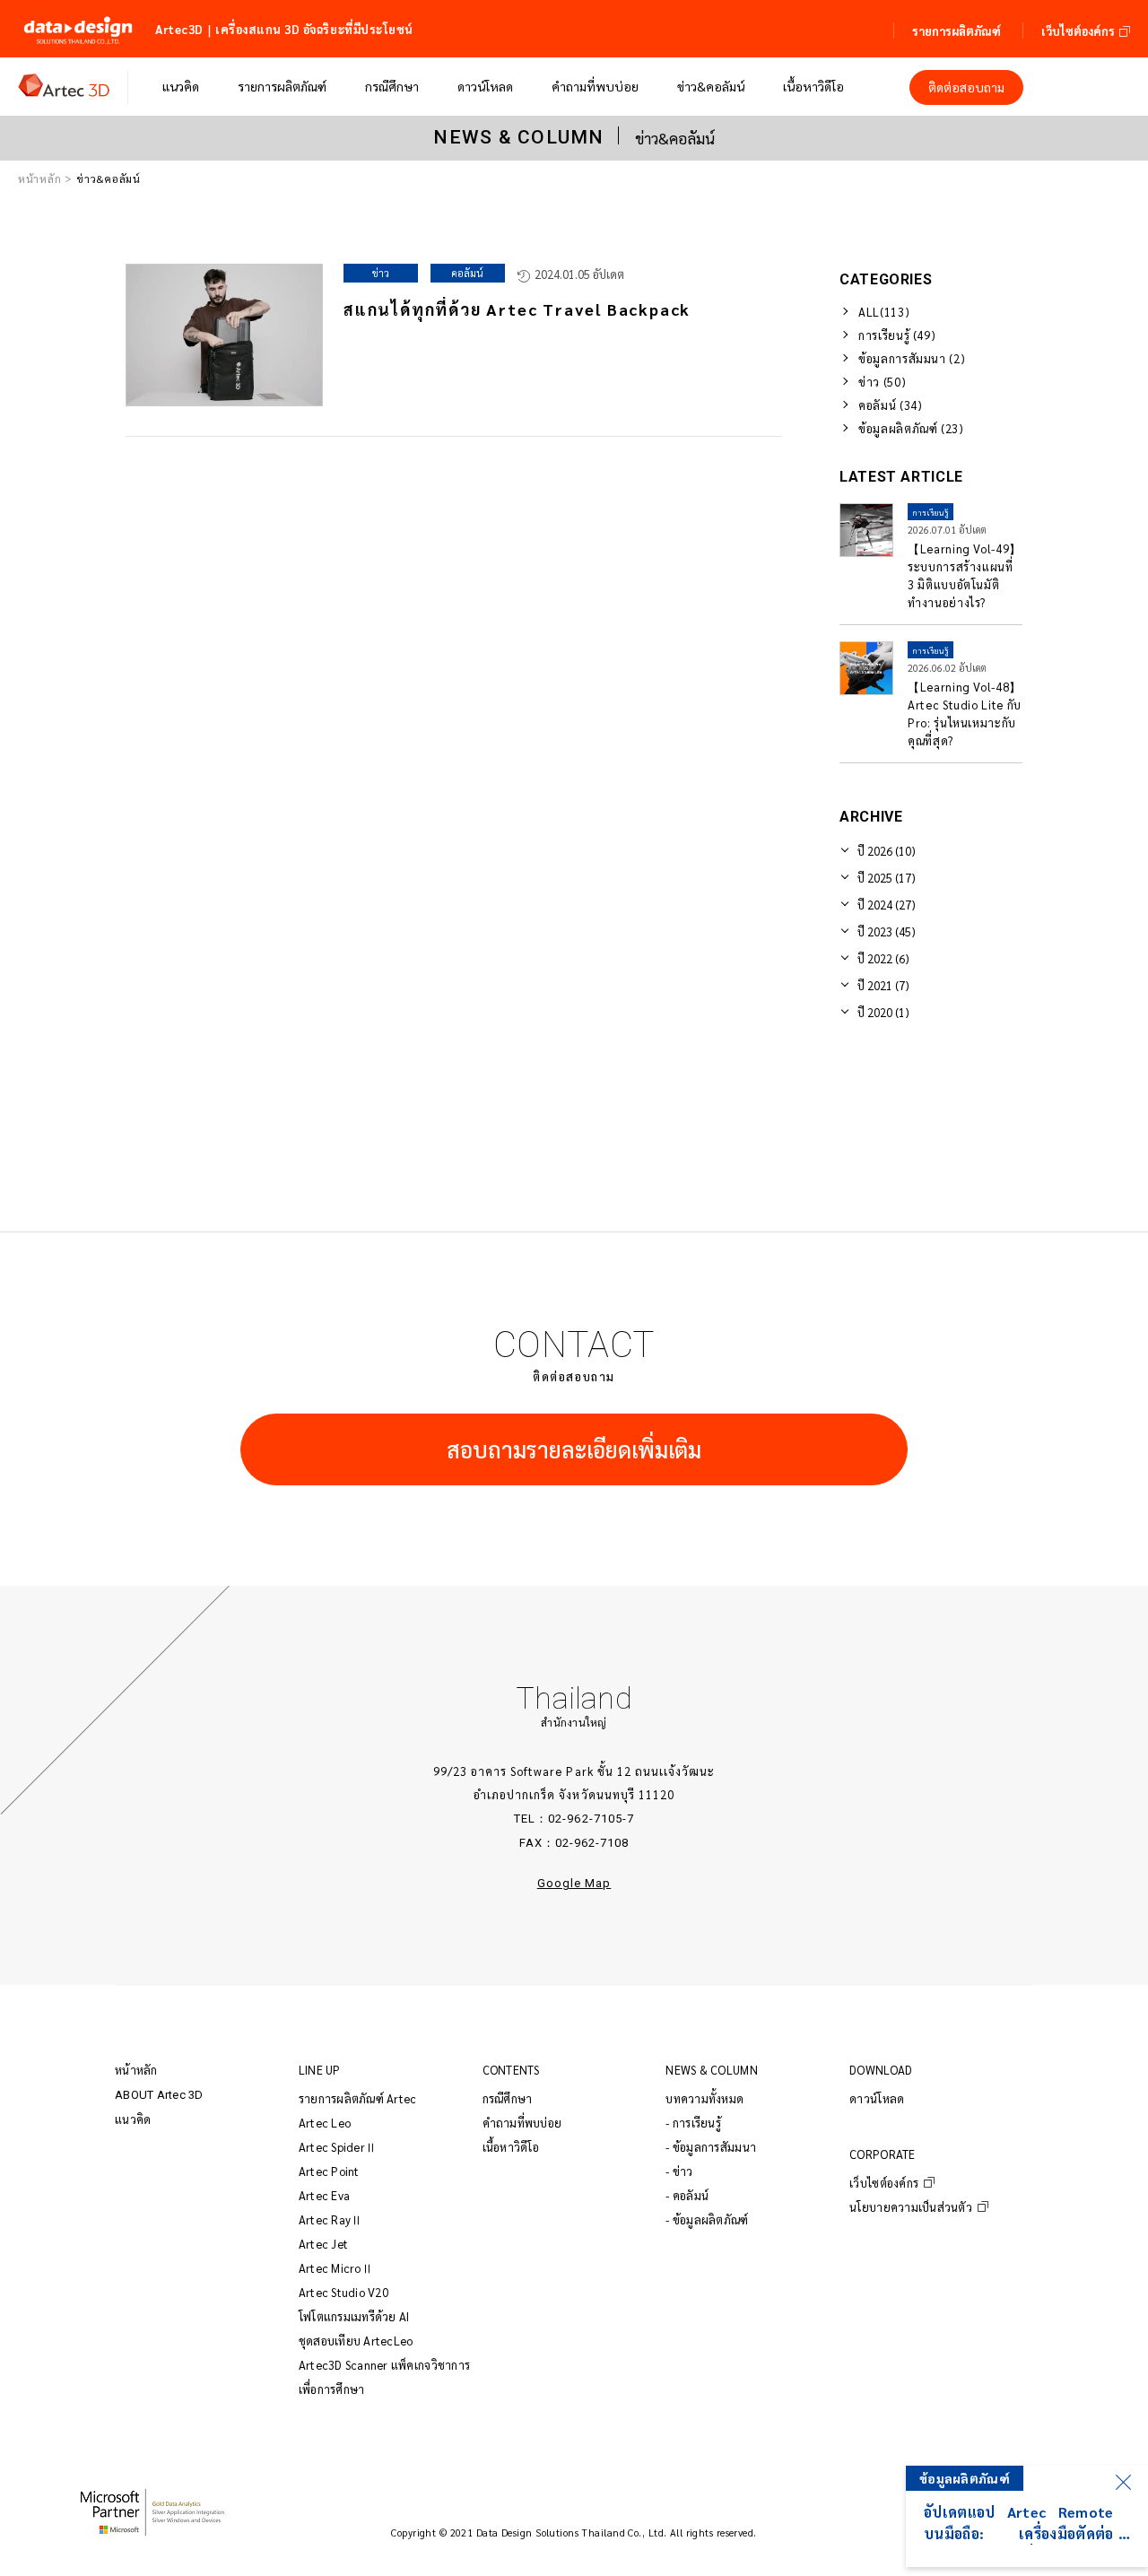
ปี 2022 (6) (883, 958)
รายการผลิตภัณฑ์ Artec (358, 2098)
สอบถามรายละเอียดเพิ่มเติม (574, 1449)
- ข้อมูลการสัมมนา (711, 2147)
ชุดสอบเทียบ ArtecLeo (356, 2341)
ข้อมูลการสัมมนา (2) (912, 358)
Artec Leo (325, 2123)
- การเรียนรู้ (693, 2123)
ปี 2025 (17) (887, 878)
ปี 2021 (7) (883, 985)
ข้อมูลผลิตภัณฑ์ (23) (911, 428)
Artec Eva (324, 2195)
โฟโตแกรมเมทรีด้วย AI (354, 2316)
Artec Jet (323, 2244)
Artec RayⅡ (331, 2219)
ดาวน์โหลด (877, 2098)
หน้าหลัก (39, 178)
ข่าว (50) (882, 382)
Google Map (574, 1883)
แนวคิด (133, 2119)
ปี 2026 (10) (887, 851)
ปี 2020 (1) (883, 1012)
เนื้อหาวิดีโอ (511, 2147)
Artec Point (329, 2171)
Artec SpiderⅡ (338, 2147)
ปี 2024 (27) (887, 905)
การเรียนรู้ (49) (897, 335)
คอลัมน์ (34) (891, 405)
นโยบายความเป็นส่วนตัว (911, 2207)
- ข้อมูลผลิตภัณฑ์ (707, 2219)
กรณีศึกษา (508, 2098)
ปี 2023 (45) (887, 931)
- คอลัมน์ (687, 2195)
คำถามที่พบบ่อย (522, 2123)
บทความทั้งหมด (704, 2098)
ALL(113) (884, 312)
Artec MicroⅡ (336, 2268)
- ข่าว (679, 2171)
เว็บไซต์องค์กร (884, 2183)
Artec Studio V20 (344, 2292)
